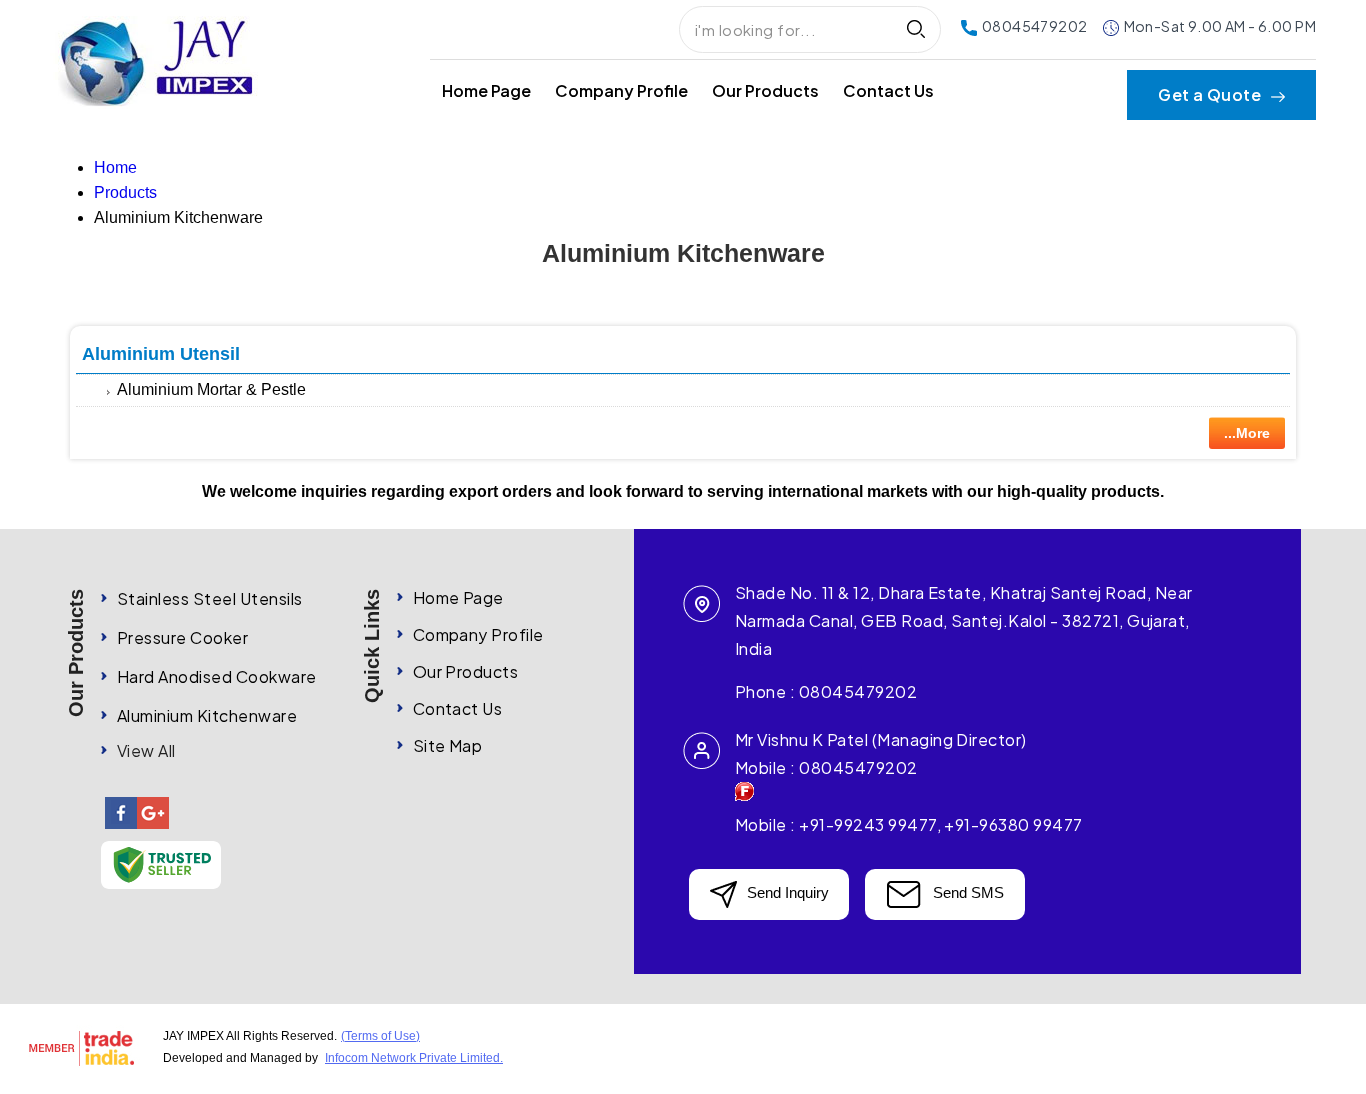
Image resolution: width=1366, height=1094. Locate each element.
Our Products (765, 90)
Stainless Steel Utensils (210, 598)
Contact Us (888, 90)
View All (146, 750)
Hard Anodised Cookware (217, 676)
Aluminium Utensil (161, 354)
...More (1247, 433)
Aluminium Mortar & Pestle (211, 389)
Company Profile (621, 90)
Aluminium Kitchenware (207, 715)
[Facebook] (121, 825)
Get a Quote (1211, 95)
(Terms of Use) (380, 1036)
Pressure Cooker (182, 637)
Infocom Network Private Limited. (414, 1058)
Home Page (486, 90)
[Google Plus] (153, 825)
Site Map (448, 745)
